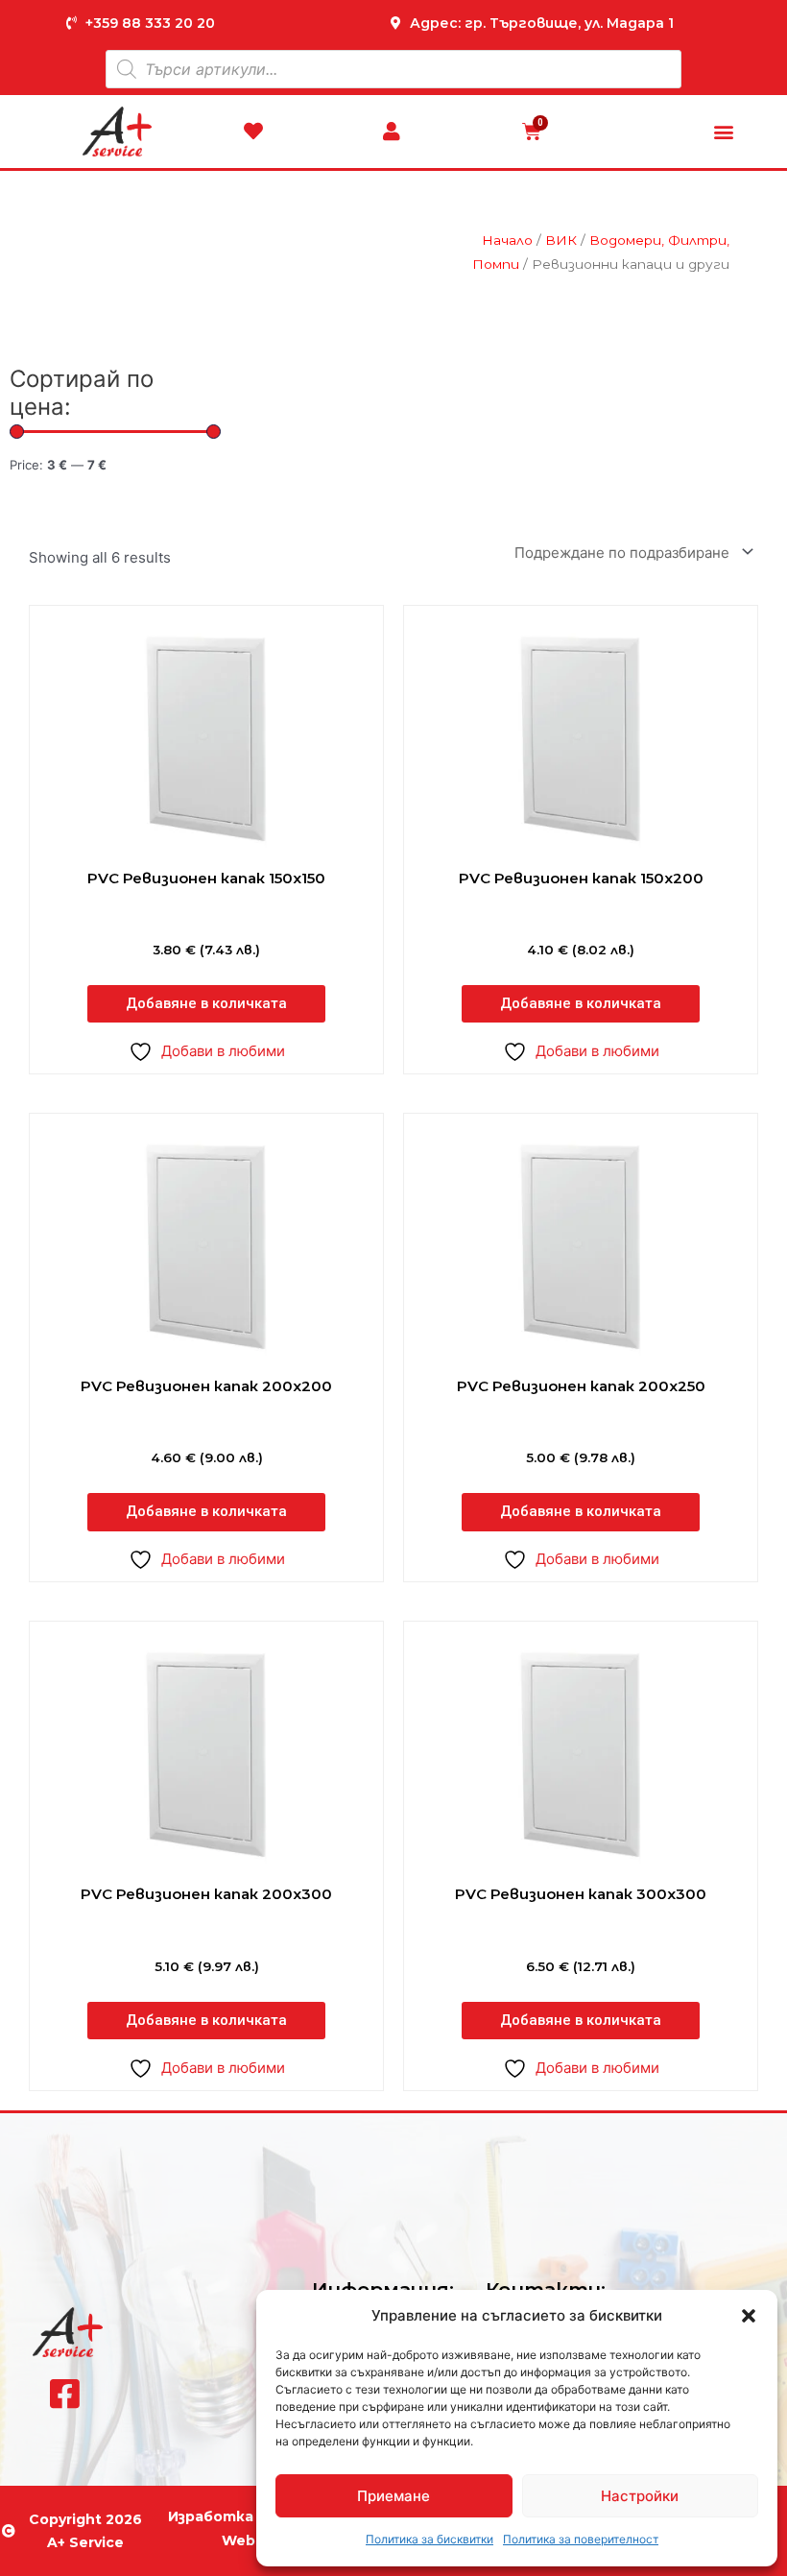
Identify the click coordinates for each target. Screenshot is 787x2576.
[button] (749, 2316)
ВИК (561, 240)
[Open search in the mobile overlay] (393, 69)
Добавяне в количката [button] (206, 1003)
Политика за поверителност (581, 2539)
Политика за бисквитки (429, 2539)
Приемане (393, 2496)
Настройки (640, 2496)
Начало (507, 240)
